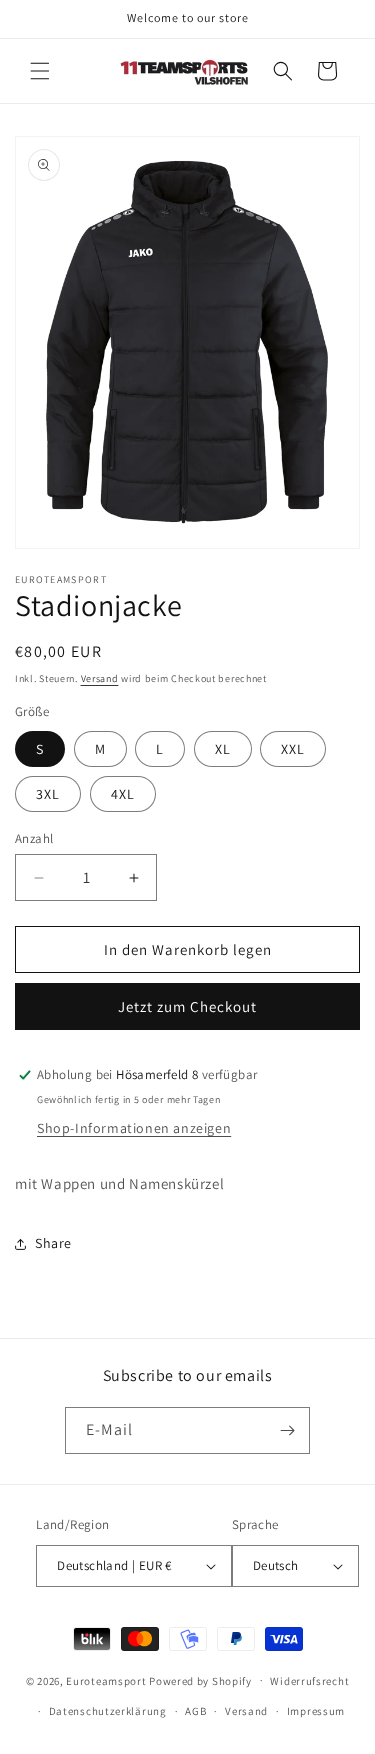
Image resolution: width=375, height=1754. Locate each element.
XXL (293, 749)
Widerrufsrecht (309, 1681)
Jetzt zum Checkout (187, 1006)
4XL (123, 794)
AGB (195, 1711)
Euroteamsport (106, 1680)
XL (223, 749)
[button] (40, 71)
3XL (48, 794)
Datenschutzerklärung (108, 1711)
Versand (100, 678)
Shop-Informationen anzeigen (134, 1128)
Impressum (316, 1711)
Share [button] (53, 1243)
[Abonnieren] (287, 1430)
